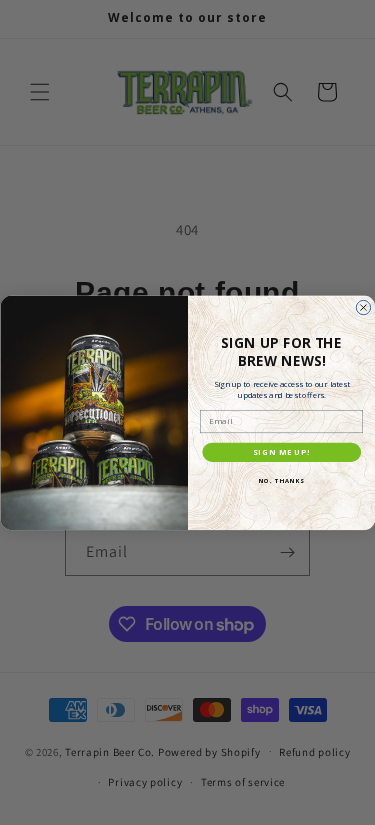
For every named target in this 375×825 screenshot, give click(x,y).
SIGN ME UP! (281, 452)
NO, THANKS (281, 481)
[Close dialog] (363, 307)
